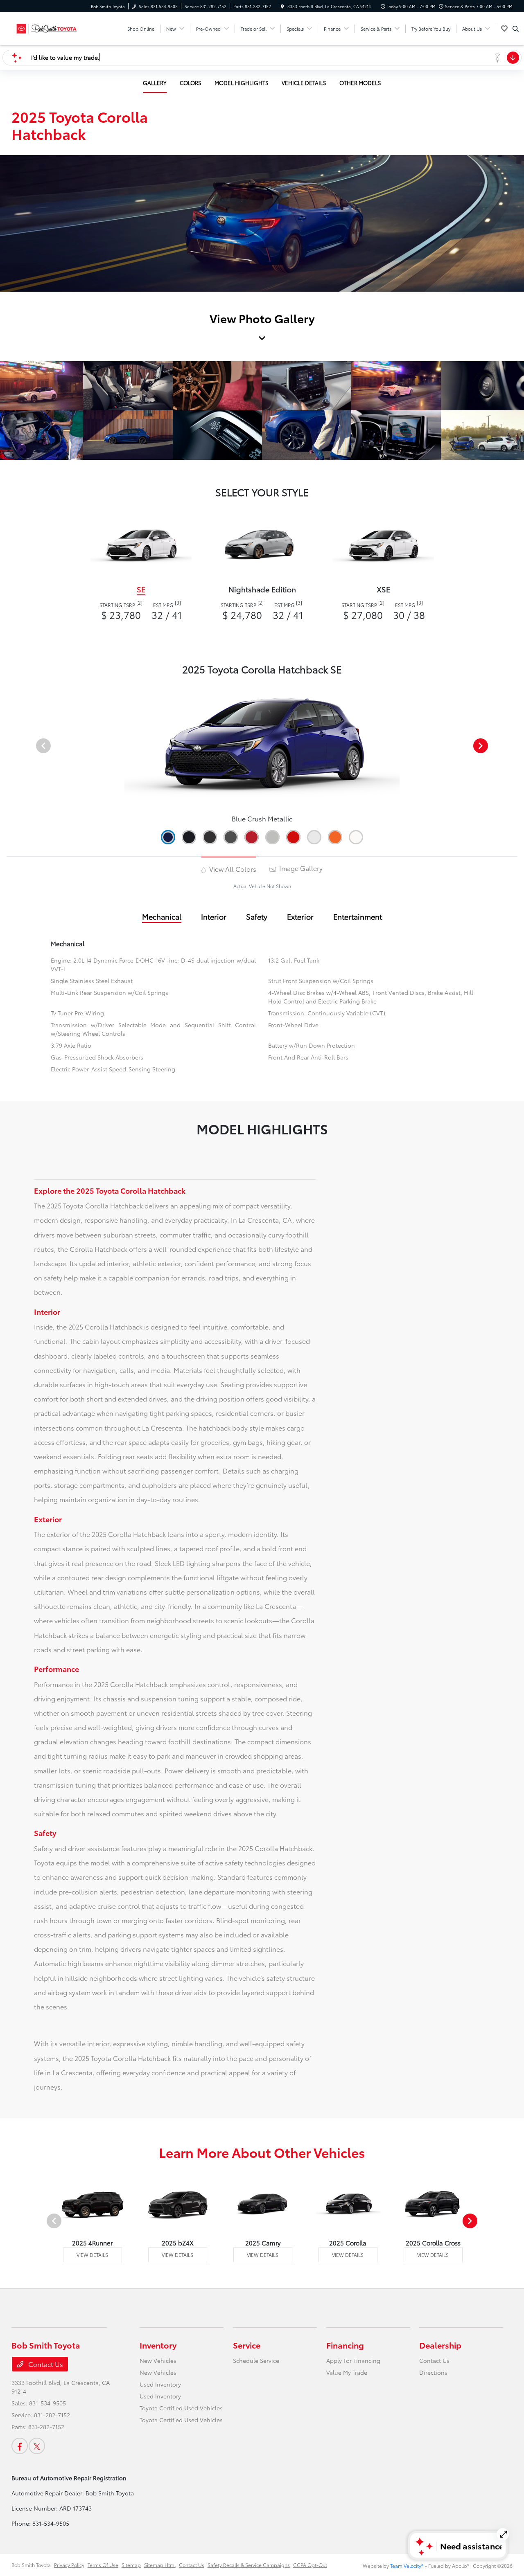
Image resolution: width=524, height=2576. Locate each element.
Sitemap (131, 2565)
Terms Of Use (103, 2565)
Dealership (440, 2345)
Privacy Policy (69, 2565)
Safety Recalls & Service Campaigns (249, 2565)
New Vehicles (158, 2360)
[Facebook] (20, 2446)
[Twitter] (37, 2446)
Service (247, 2345)
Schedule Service (256, 2360)
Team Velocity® (407, 2566)
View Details (92, 2255)
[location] (282, 6)
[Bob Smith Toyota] (49, 27)
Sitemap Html (160, 2565)
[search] (516, 29)
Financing (345, 2345)
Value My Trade (347, 2372)
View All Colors (232, 869)
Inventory (158, 2345)
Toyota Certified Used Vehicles (181, 2408)
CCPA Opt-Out (310, 2565)
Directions (433, 2372)
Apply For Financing (353, 2360)
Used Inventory (160, 2384)
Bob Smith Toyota (31, 2565)
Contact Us (45, 2364)
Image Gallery (300, 868)
